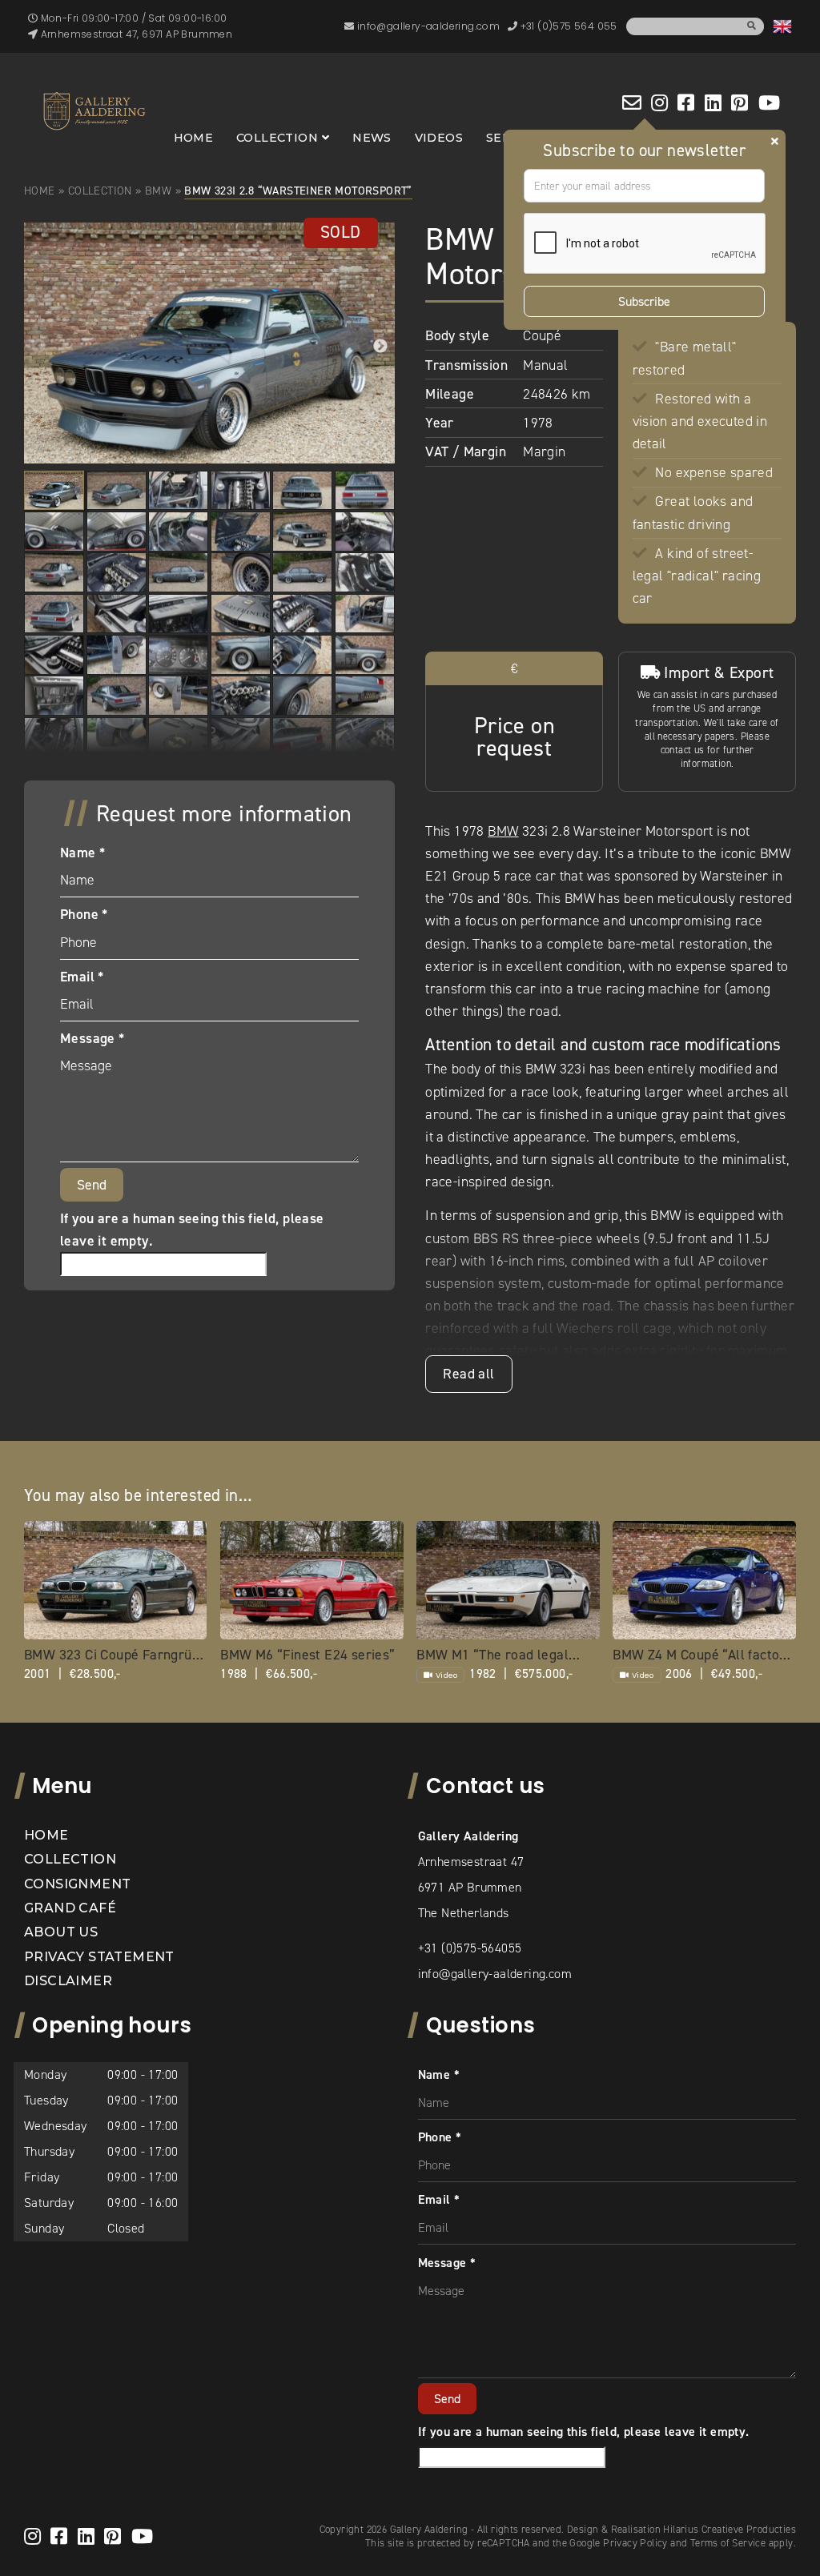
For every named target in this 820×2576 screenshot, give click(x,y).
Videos (439, 138)
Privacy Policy (635, 2543)
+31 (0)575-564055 (470, 1948)
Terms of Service (728, 2543)
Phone (84, 914)
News (372, 138)
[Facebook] (686, 102)
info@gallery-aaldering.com (495, 1974)
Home (194, 138)
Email (82, 977)
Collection (277, 138)
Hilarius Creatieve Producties (730, 2529)
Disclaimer (68, 1981)
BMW (158, 191)
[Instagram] (659, 102)
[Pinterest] (740, 102)
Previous (38, 347)
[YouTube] (769, 102)
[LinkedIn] (713, 102)
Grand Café (70, 1908)
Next (380, 347)
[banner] (94, 111)
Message (92, 1038)
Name (82, 853)
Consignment (77, 1884)
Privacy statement (99, 1957)
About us (61, 1932)
